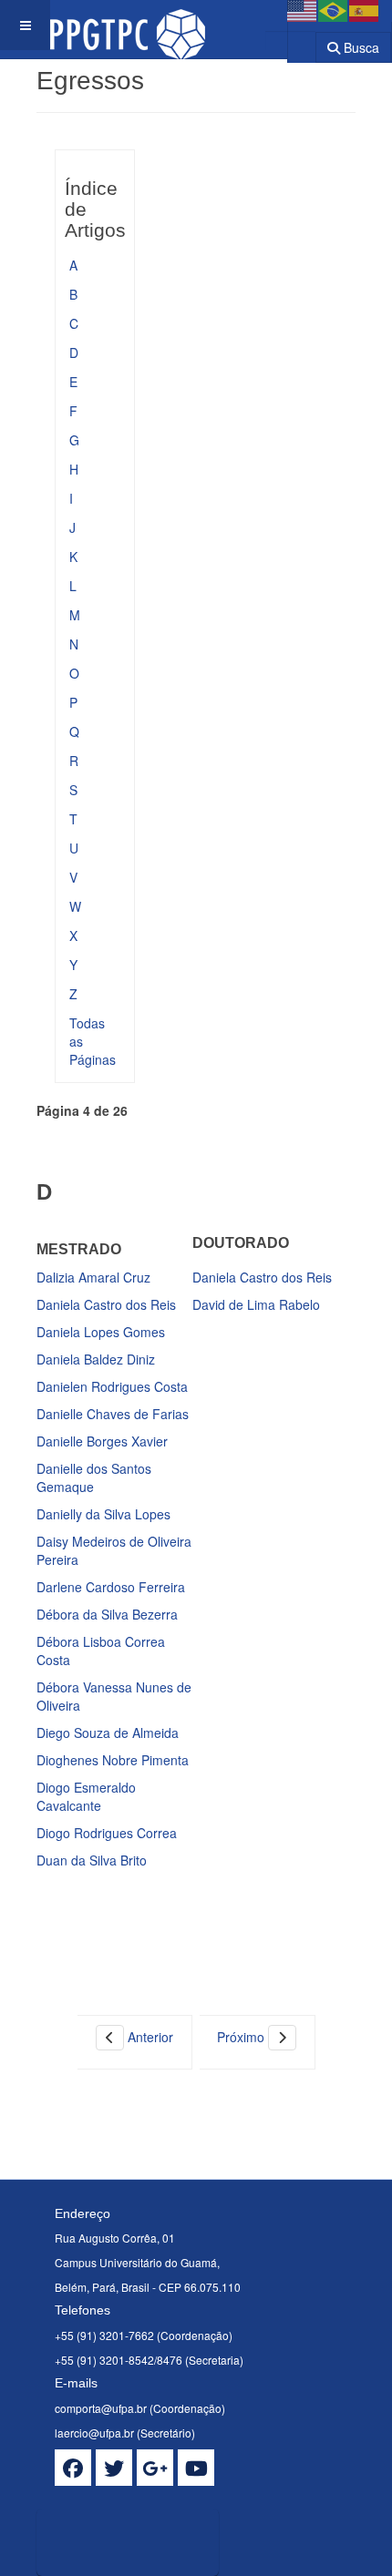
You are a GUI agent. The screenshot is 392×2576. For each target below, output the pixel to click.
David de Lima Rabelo (256, 1304)
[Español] (365, 9)
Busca (360, 47)
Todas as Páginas (93, 1041)
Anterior (149, 2037)
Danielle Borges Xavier (102, 1441)
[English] (303, 9)
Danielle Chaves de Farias (113, 1414)
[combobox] (290, 41)
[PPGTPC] (128, 25)
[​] (73, 2468)
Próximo (242, 2037)
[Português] (334, 9)
